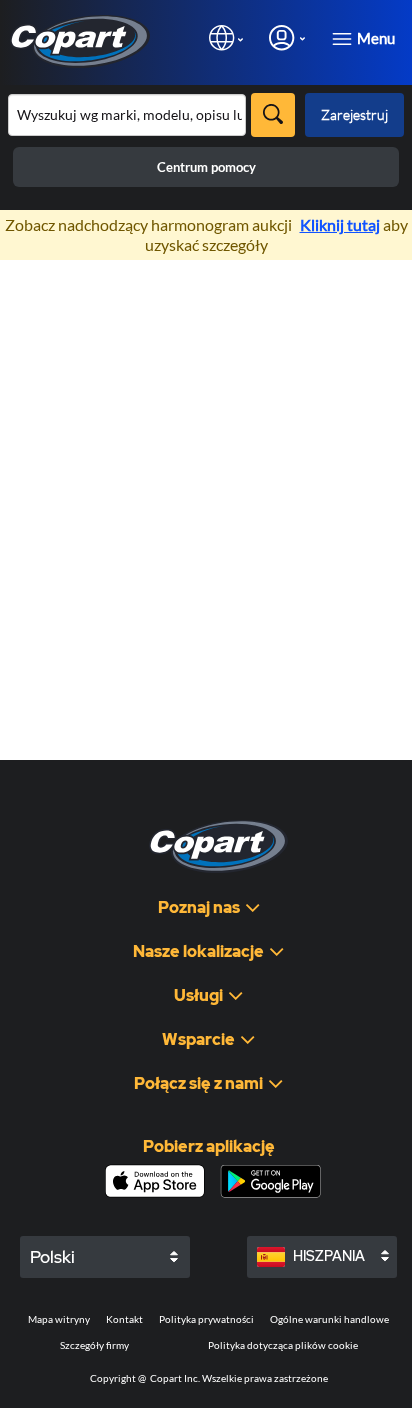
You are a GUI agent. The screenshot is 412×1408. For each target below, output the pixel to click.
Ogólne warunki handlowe (329, 1319)
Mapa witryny (59, 1319)
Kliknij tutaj (340, 224)
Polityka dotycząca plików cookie (283, 1345)
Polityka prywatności (206, 1319)
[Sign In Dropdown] (287, 37)
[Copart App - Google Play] (270, 1181)
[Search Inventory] (273, 115)
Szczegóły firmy (94, 1345)
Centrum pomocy (206, 167)
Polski (52, 1257)
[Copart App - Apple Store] (155, 1181)
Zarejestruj (354, 114)
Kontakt (124, 1319)
